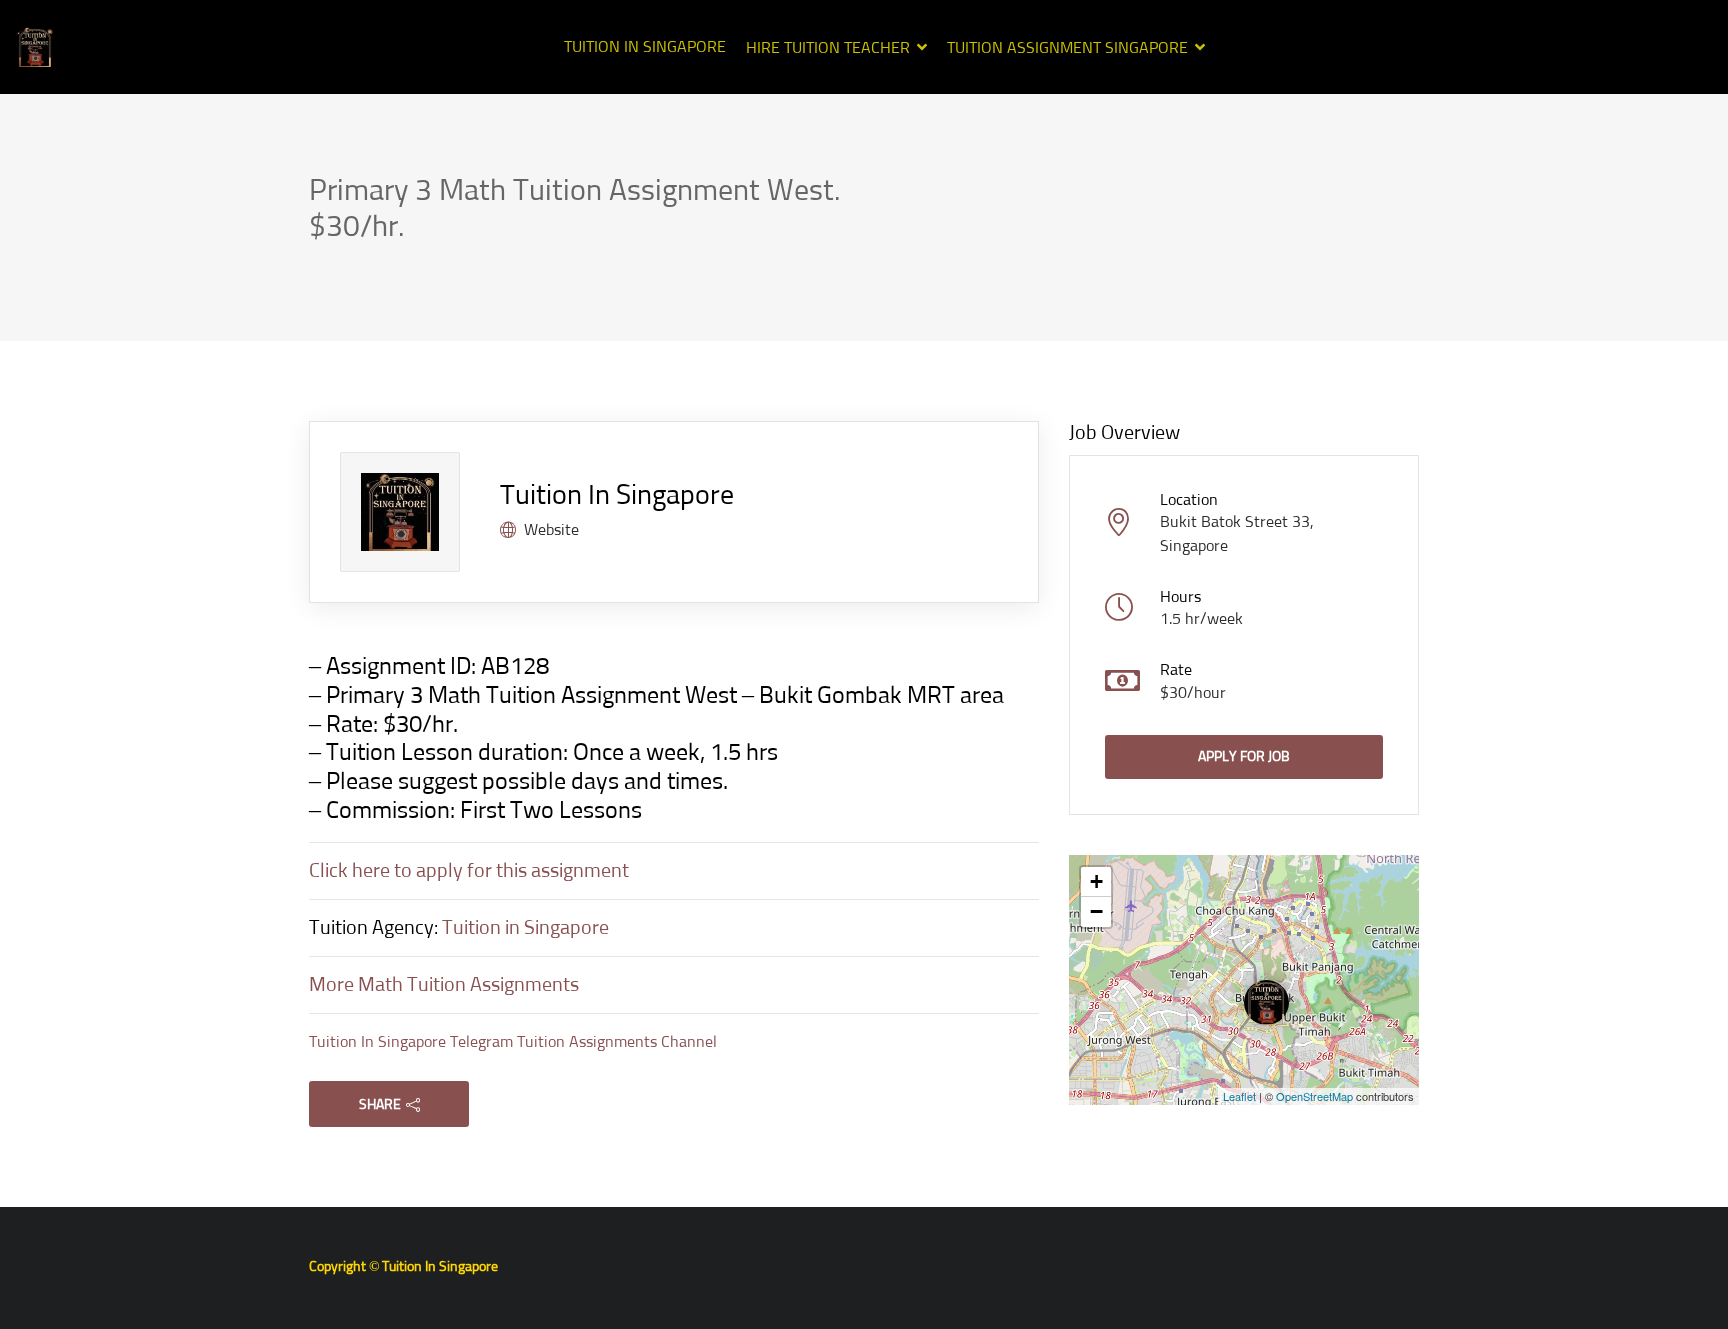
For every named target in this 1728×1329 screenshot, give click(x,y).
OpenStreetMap (1314, 1096)
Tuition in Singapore (525, 928)
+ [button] (1096, 881)
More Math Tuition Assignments (444, 985)
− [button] (1096, 911)
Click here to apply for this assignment (469, 871)
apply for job (1244, 757)
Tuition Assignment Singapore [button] (1067, 48)
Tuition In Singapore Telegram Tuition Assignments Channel (513, 1042)
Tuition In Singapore (645, 47)
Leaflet (1239, 1096)
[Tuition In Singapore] (35, 47)
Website (551, 530)
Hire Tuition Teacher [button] (828, 48)
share (380, 1105)
